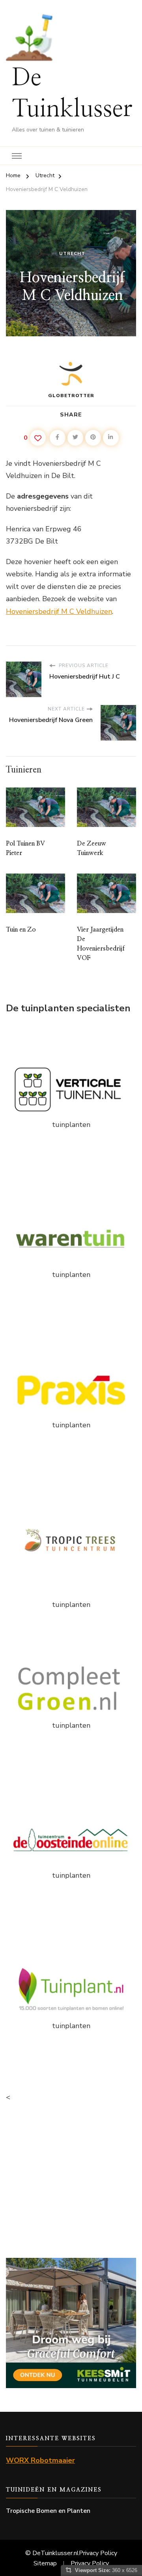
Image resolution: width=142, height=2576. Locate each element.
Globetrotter (71, 396)
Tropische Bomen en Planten (48, 2511)
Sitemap (45, 2563)
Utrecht (72, 253)
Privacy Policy (98, 2553)
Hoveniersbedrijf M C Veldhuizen (59, 611)
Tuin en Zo (21, 930)
